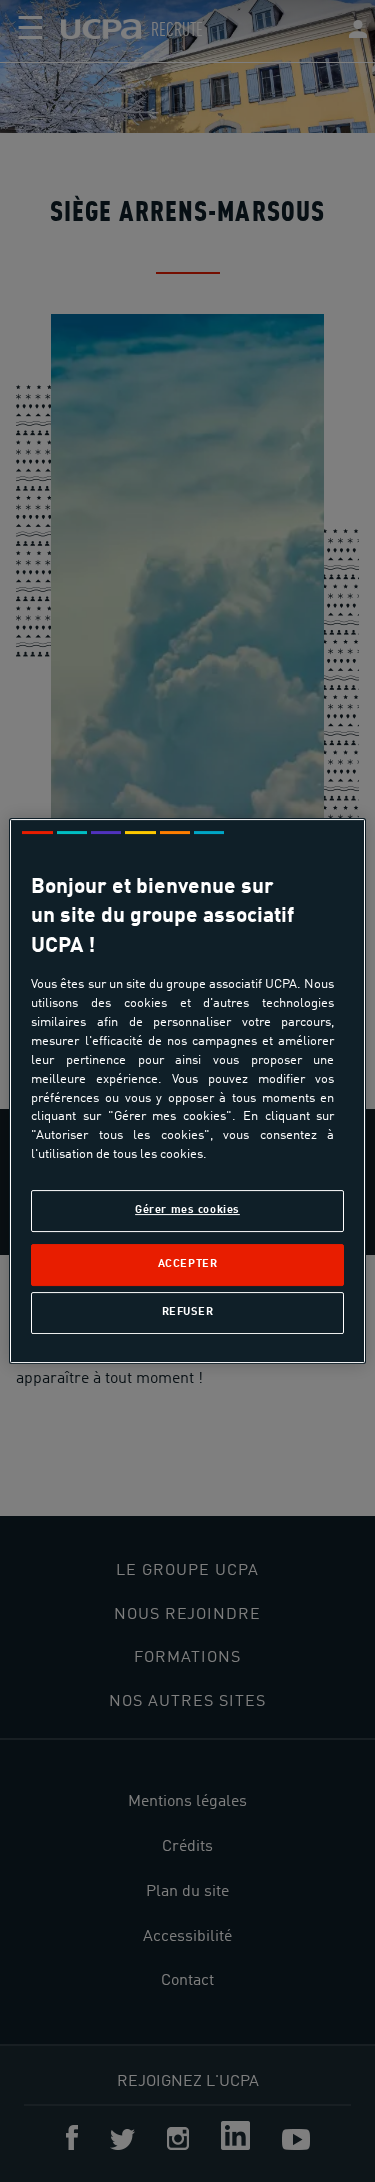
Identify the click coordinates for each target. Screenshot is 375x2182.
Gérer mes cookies (187, 1210)
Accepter (188, 1264)
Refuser (188, 1312)
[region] (187, 1091)
